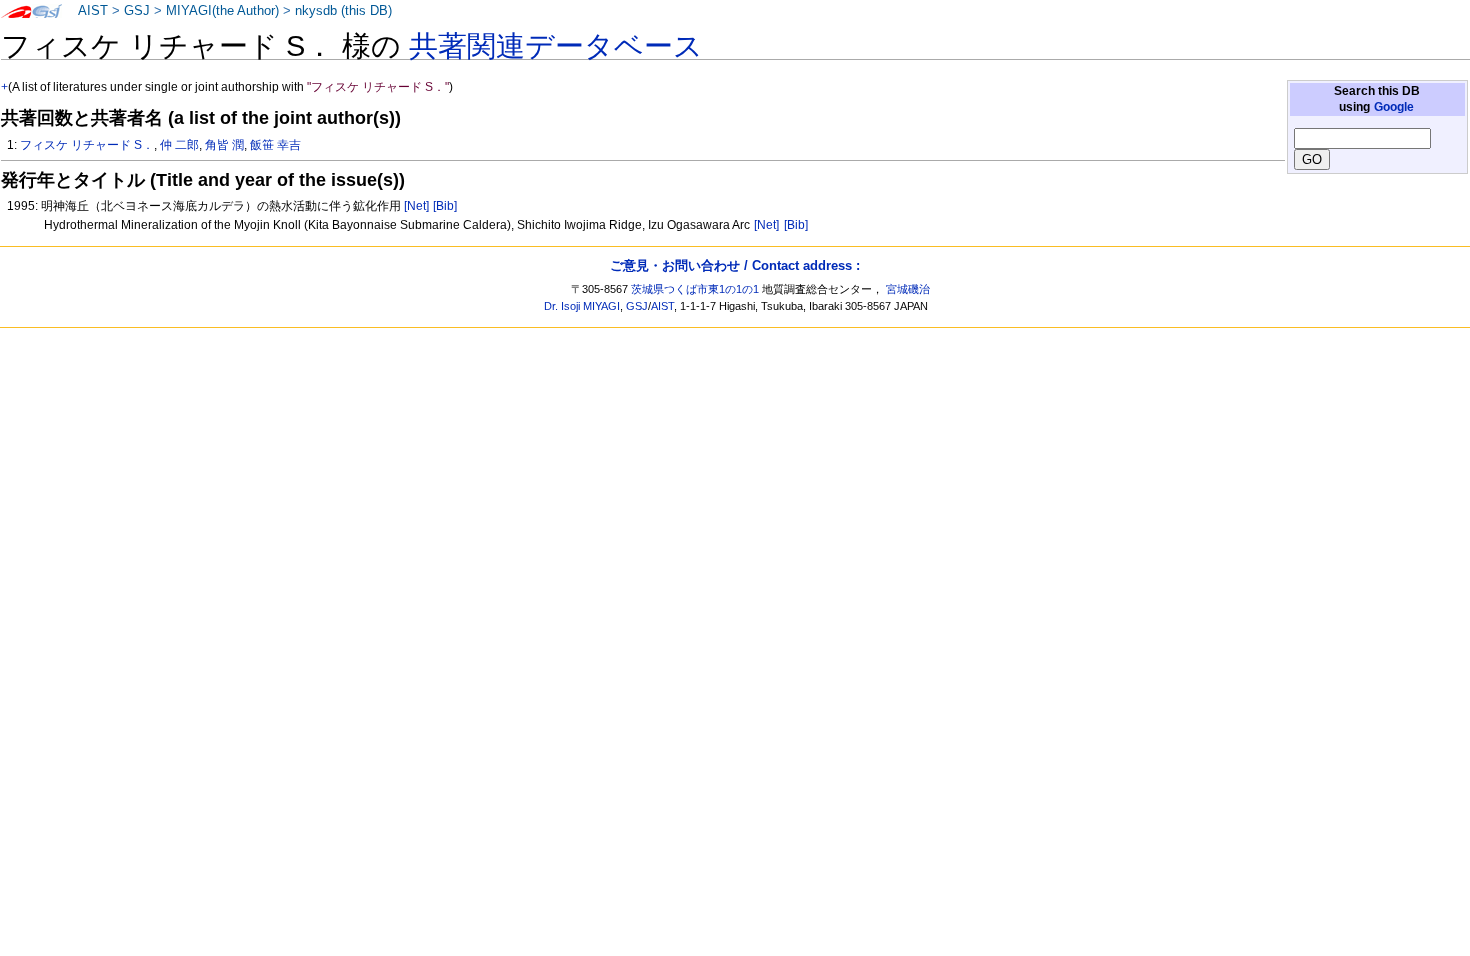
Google (1394, 107)
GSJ (137, 11)
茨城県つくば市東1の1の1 (695, 289)
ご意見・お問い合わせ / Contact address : (735, 265)
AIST (93, 11)
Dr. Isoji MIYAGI (582, 306)
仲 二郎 (179, 145)
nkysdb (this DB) (343, 11)
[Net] (416, 206)
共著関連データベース (556, 46)
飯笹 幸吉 (275, 145)
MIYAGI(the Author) (222, 11)
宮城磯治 (908, 289)
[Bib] (445, 206)
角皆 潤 (224, 145)
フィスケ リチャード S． (87, 145)
